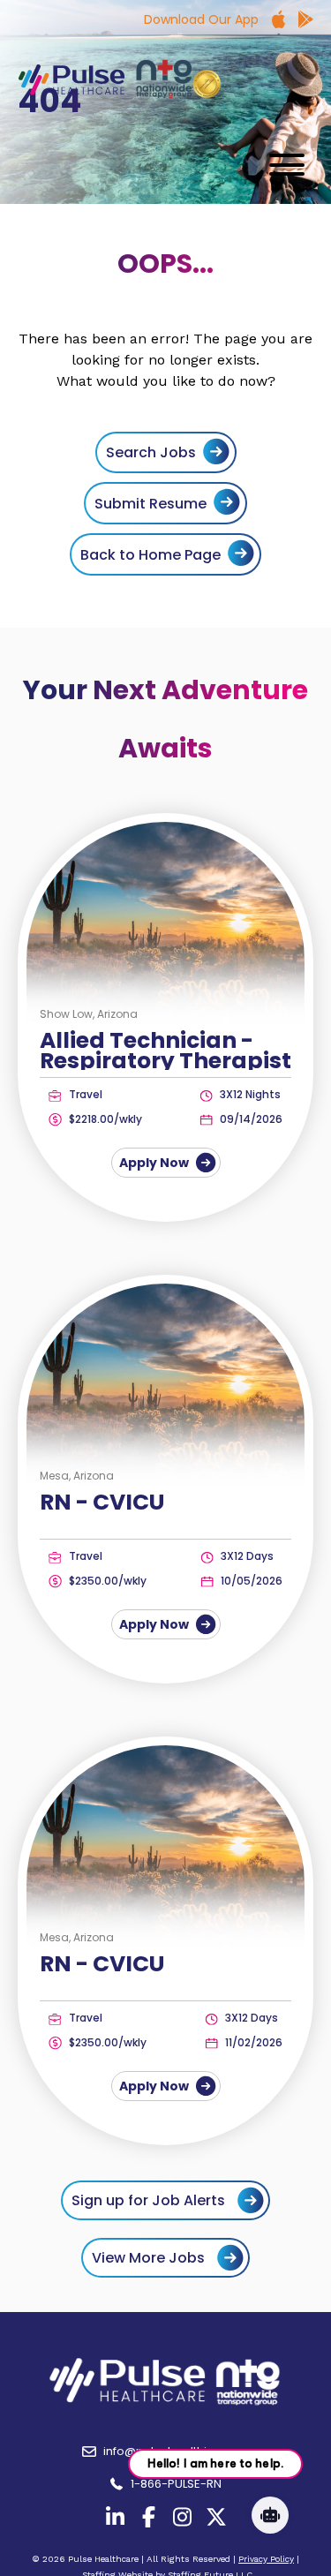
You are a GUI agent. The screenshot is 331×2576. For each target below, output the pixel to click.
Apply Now (155, 1163)
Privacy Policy (266, 2559)
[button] (282, 165)
